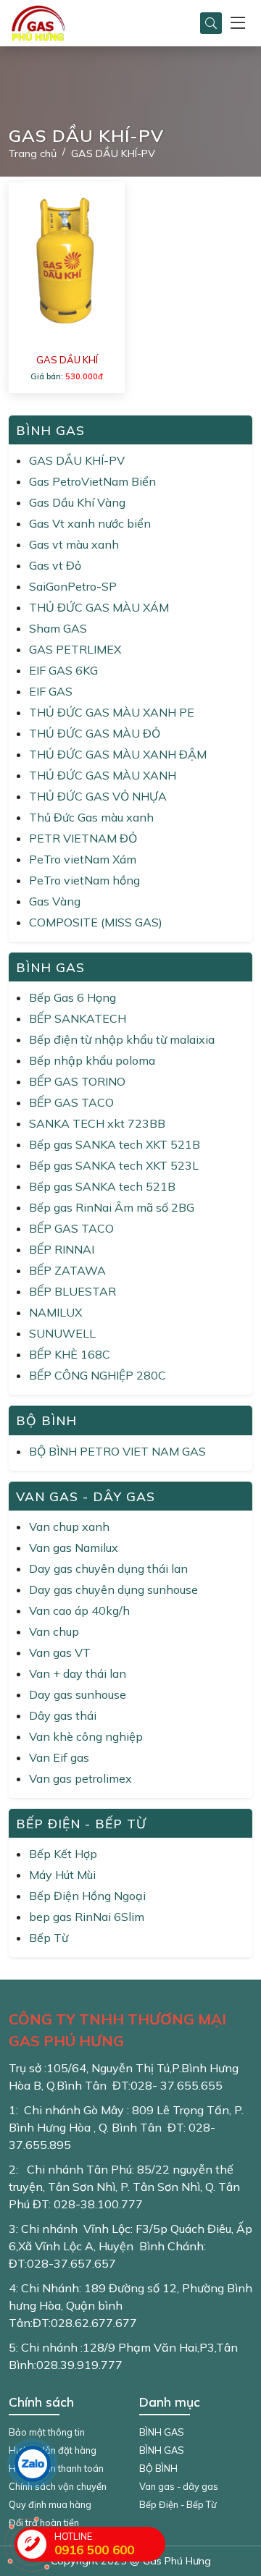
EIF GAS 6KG (63, 670)
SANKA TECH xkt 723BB (97, 1123)
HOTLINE (94, 2544)
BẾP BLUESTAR (72, 1291)
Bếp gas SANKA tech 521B (102, 1186)
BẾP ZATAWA (67, 1270)
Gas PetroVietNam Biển (92, 481)
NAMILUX (55, 1312)
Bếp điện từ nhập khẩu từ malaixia (122, 1039)
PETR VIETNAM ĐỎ (83, 838)
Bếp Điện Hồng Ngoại (87, 1896)
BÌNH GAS (162, 2432)
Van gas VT (60, 1652)
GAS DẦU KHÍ (67, 360)
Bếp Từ (49, 1938)
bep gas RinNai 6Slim (87, 1917)
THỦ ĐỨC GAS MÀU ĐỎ (95, 733)
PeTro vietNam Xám (83, 859)
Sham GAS (58, 628)
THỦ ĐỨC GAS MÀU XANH (103, 775)
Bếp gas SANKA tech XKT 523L (114, 1165)
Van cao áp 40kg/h (79, 1610)
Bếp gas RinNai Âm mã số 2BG (112, 1207)
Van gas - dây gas (179, 2486)
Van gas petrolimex (80, 1778)
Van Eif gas (59, 1757)
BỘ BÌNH (158, 2468)
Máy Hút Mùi (62, 1875)
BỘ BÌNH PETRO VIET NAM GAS (117, 1451)
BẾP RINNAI (62, 1249)
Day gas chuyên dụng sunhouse (113, 1589)
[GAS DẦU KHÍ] (67, 261)
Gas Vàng (55, 901)
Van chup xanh (69, 1526)
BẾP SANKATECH (78, 1018)
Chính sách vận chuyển (58, 2486)
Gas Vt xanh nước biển (90, 523)
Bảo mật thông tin (47, 2432)
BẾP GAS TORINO (77, 1081)
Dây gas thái (63, 1715)
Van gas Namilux (74, 1547)
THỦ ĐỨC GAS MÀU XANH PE (112, 712)
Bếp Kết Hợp (63, 1854)
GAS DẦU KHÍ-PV (77, 460)
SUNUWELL (62, 1333)
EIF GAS (51, 691)
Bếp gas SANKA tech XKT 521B (115, 1144)
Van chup (54, 1631)
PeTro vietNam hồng (84, 880)
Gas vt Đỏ (55, 565)
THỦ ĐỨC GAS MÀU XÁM (99, 607)
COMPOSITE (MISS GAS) (96, 922)
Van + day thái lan (78, 1673)
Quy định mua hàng (50, 2504)
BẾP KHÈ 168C (70, 1354)
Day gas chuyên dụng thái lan (108, 1568)
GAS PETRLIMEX (75, 649)
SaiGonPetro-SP (73, 586)
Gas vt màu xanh (74, 544)
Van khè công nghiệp (86, 1736)
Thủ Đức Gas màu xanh (91, 817)
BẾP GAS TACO (71, 1102)
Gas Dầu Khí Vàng (77, 502)
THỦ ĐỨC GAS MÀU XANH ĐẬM (118, 754)
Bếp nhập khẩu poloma (92, 1060)
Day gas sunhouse (78, 1694)
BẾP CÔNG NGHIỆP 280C (98, 1375)
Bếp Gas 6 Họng (72, 997)
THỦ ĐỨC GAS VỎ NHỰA (98, 796)
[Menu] (238, 24)
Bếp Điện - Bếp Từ (178, 2504)
